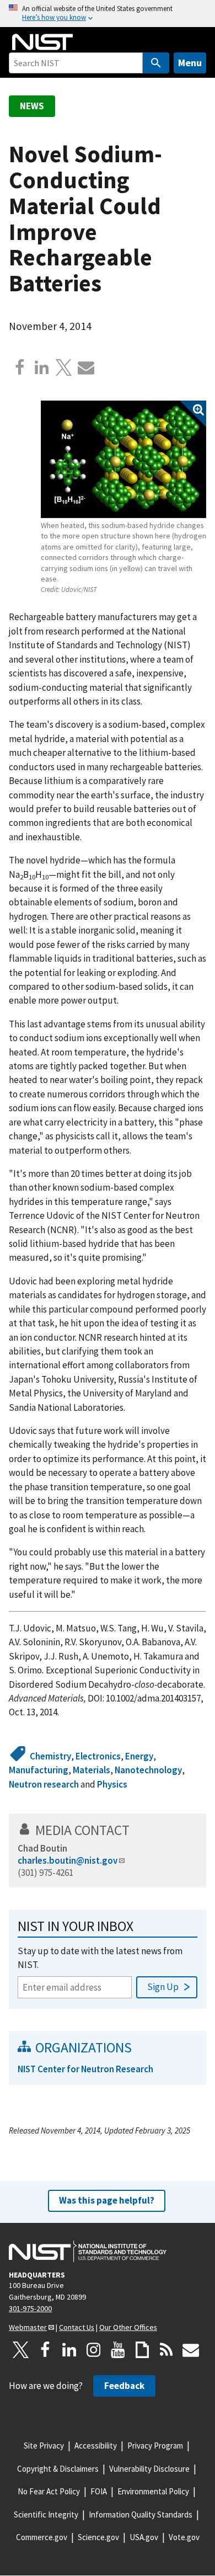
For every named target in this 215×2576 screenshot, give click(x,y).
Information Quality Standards (141, 2514)
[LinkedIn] (69, 2350)
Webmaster (28, 2327)
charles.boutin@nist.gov (68, 1860)
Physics (112, 1784)
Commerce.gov (42, 2537)
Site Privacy (44, 2446)
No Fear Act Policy (49, 2491)
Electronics (98, 1756)
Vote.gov (184, 2537)
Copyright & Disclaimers (58, 2469)
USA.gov (144, 2537)
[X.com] (64, 367)
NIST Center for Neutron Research (85, 2069)
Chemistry (50, 1756)
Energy (139, 1756)
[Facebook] (20, 367)
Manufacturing (39, 1770)
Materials (92, 1770)
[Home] (42, 42)
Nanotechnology (148, 1770)
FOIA (99, 2491)
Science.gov (98, 2537)
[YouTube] (118, 2350)
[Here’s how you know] (108, 14)
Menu (190, 63)
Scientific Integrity (46, 2514)
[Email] (86, 367)
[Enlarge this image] (123, 459)
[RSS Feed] (166, 2350)
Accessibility (96, 2446)
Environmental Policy (153, 2491)
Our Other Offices (128, 2327)
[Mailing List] (191, 2350)
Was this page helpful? (107, 2200)
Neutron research (44, 1784)
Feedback (124, 2386)
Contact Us (77, 2327)
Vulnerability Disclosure (149, 2469)
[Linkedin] (42, 367)
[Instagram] (94, 2350)
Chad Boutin (42, 1848)
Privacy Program (155, 2446)
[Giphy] (142, 2350)
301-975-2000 (30, 2308)
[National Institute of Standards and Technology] (88, 2252)
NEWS (32, 106)
